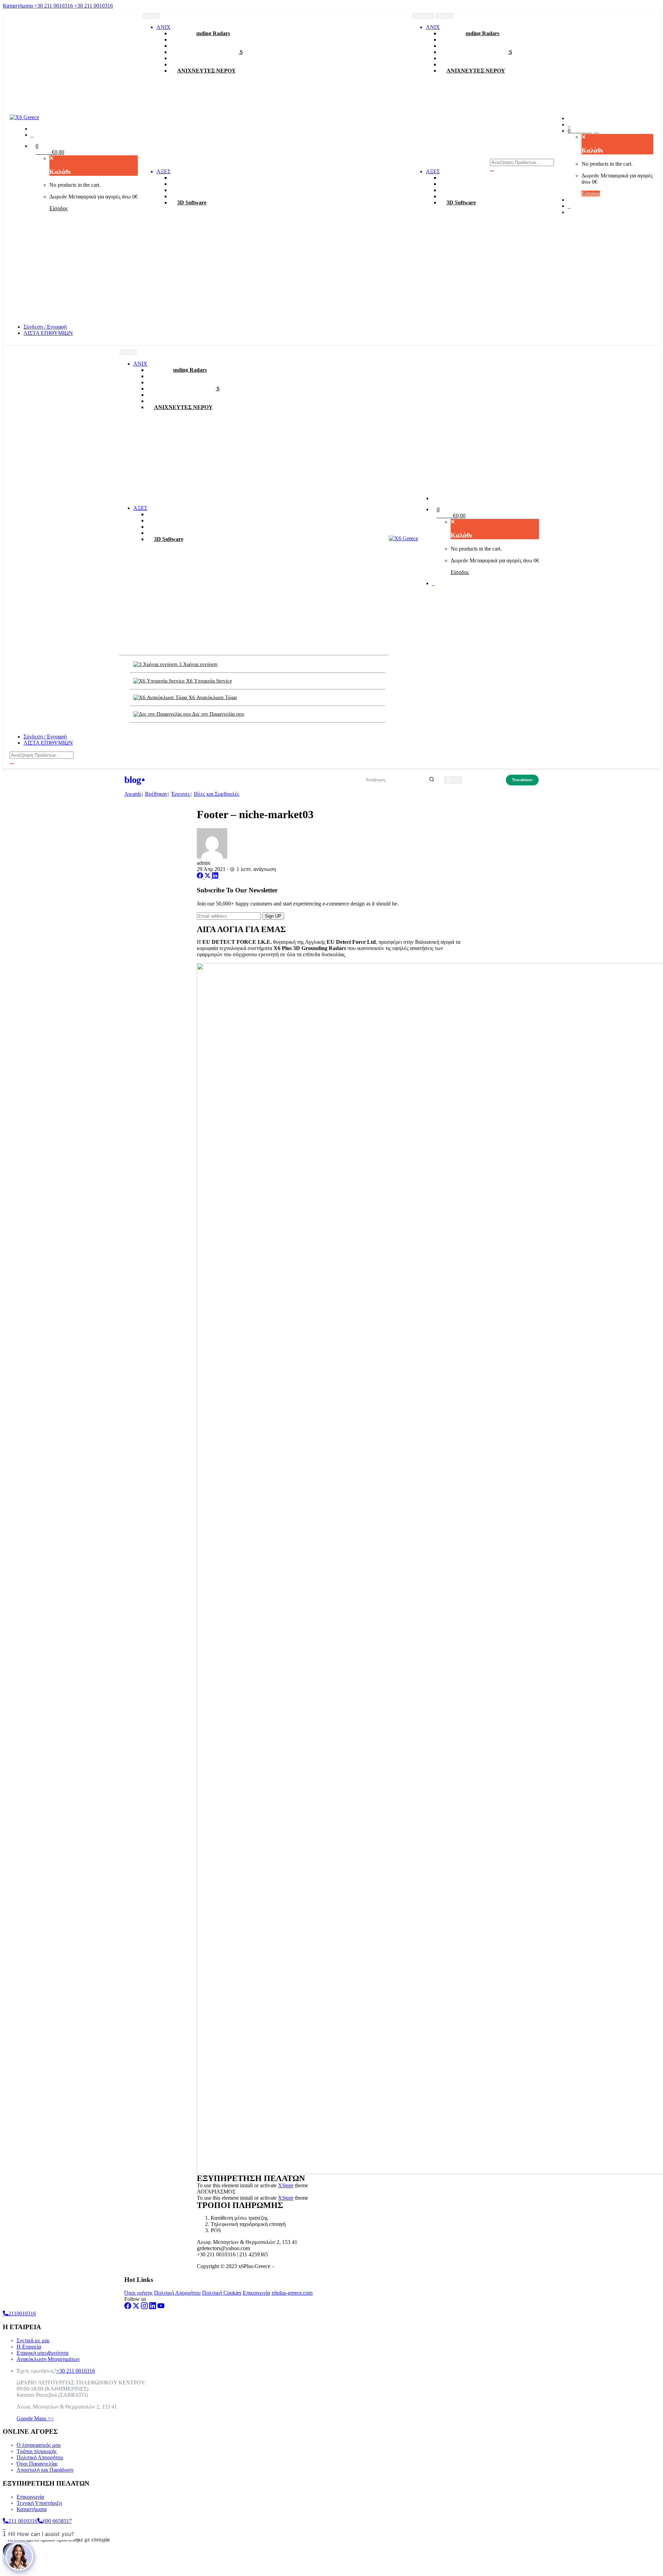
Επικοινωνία (256, 2293)
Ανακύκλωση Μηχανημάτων (48, 2359)
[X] (208, 877)
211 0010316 (23, 2521)
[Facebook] (201, 877)
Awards (133, 794)
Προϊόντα (423, 16)
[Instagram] (144, 2307)
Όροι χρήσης (138, 2293)
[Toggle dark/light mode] (453, 780)
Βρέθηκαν (156, 794)
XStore (286, 2185)
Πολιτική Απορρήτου (177, 2293)
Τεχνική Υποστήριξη (39, 2503)
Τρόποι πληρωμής (37, 2451)
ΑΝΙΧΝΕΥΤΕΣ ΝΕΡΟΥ (206, 71)
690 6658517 (57, 2521)
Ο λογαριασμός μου (39, 2445)
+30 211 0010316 (54, 6)
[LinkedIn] (215, 877)
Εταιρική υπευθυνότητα (42, 2353)
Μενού (444, 16)
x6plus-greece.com (292, 2293)
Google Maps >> (35, 2418)
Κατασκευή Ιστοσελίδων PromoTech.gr (320, 2266)
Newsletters (522, 780)
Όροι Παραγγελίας (37, 2464)
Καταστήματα (18, 6)
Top (7, 2533)
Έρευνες (181, 794)
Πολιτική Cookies (222, 2293)
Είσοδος (59, 208)
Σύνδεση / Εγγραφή (45, 327)
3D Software (192, 202)
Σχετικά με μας (33, 2340)
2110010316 (22, 2313)
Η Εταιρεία (29, 2347)
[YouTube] (161, 2307)
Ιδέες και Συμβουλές (217, 794)
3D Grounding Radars (204, 33)
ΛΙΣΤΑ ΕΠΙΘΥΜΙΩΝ (48, 333)
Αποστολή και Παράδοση (45, 2470)
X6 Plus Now (484, 780)
